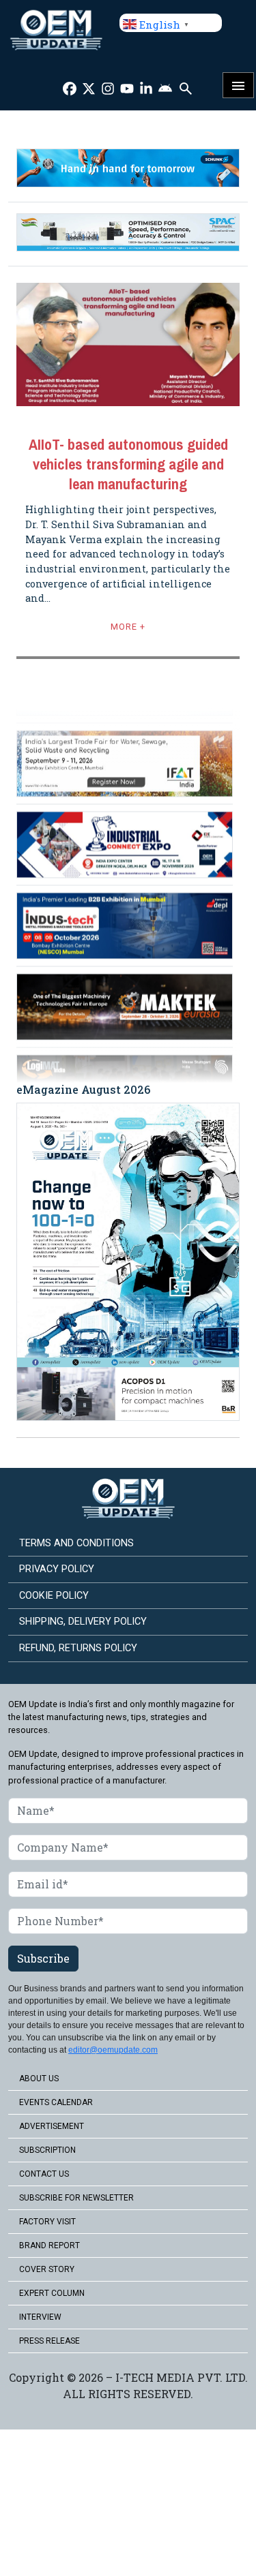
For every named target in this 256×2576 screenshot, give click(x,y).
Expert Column (52, 2293)
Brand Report (49, 2245)
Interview (40, 2317)
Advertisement (52, 2126)
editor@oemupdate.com (113, 2050)
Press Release (49, 2341)
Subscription (47, 2150)
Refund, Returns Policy (78, 1648)
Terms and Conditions (76, 1543)
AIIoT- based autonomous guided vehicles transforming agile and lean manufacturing (128, 464)
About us (39, 2079)
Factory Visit (47, 2222)
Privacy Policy (57, 1569)
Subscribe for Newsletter (76, 2198)
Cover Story (47, 2269)
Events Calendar (56, 2102)
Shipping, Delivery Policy (83, 1622)
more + (128, 627)
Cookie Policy (54, 1596)
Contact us (44, 2174)
